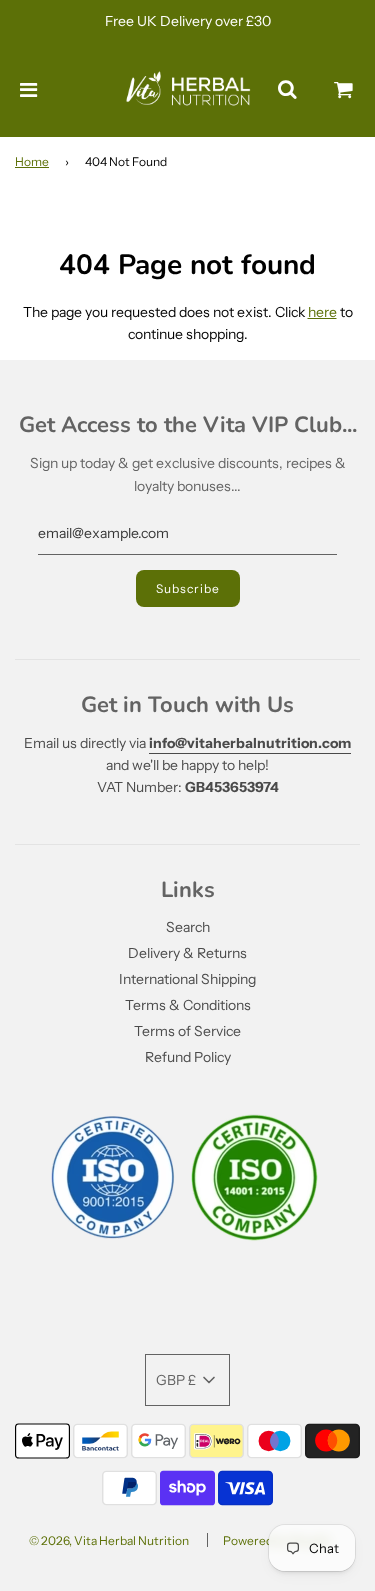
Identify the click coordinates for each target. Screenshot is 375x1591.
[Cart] (344, 90)
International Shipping (187, 979)
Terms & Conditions (188, 1005)
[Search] (287, 90)
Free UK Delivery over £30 (188, 21)
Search (188, 927)
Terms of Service (187, 1031)
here (322, 312)
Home (32, 161)
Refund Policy (188, 1057)
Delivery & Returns (187, 953)
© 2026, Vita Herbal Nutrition (109, 1540)
